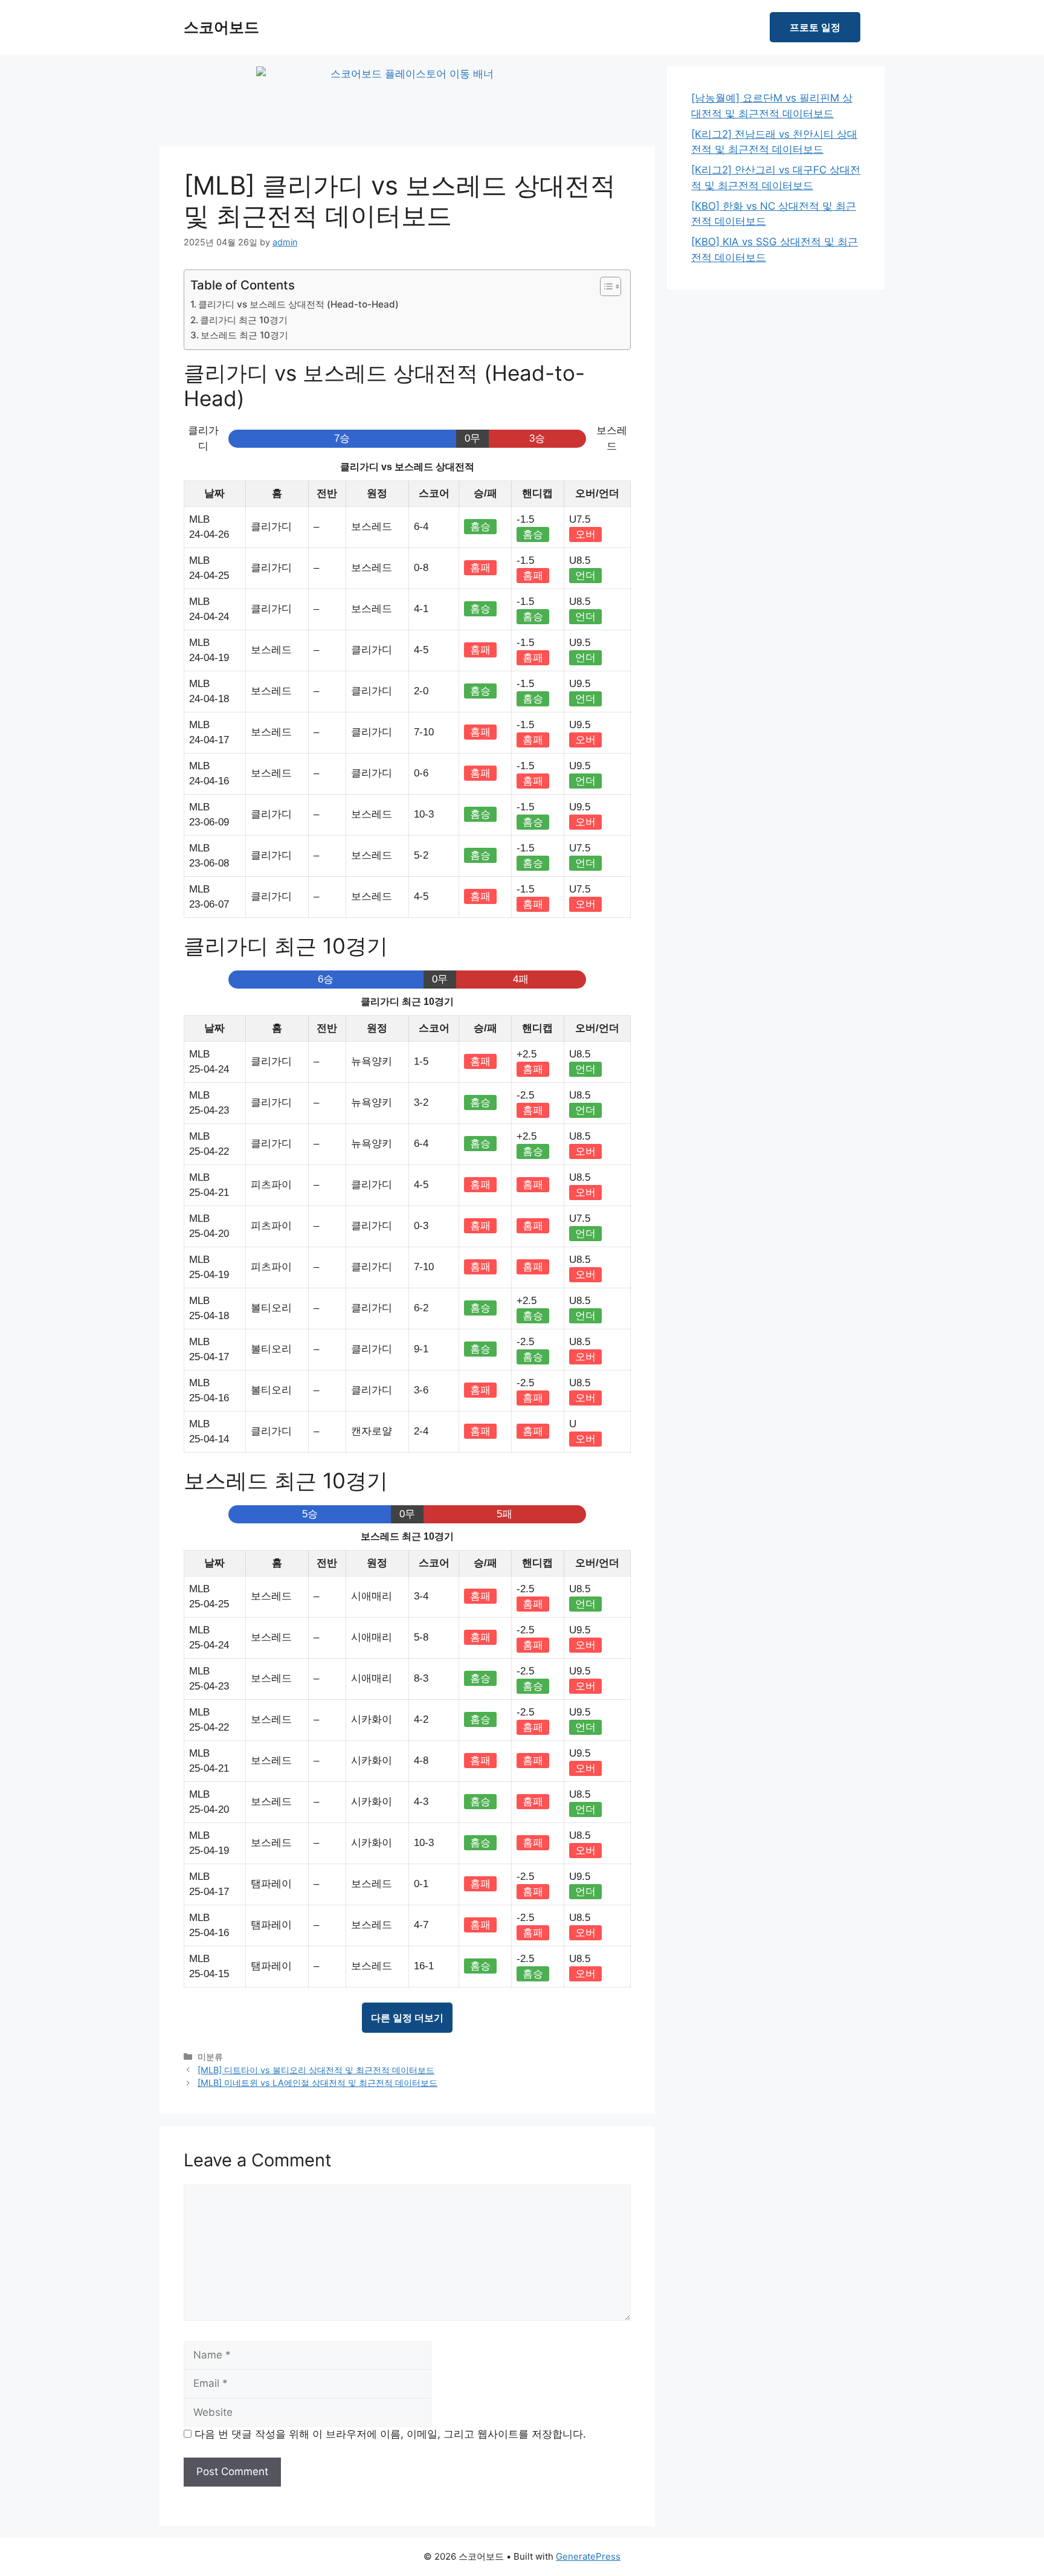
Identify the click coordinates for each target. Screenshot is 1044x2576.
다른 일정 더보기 (407, 2018)
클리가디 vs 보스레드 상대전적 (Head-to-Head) (298, 304)
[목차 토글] (604, 286)
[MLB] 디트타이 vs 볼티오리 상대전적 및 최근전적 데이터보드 (316, 2070)
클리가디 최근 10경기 (244, 320)
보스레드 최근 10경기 (244, 335)
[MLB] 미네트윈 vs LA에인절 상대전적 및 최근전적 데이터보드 (317, 2083)
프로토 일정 (815, 27)
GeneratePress (588, 2556)
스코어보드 (221, 27)
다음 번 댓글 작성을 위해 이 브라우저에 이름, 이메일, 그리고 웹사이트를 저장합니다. (390, 2434)
